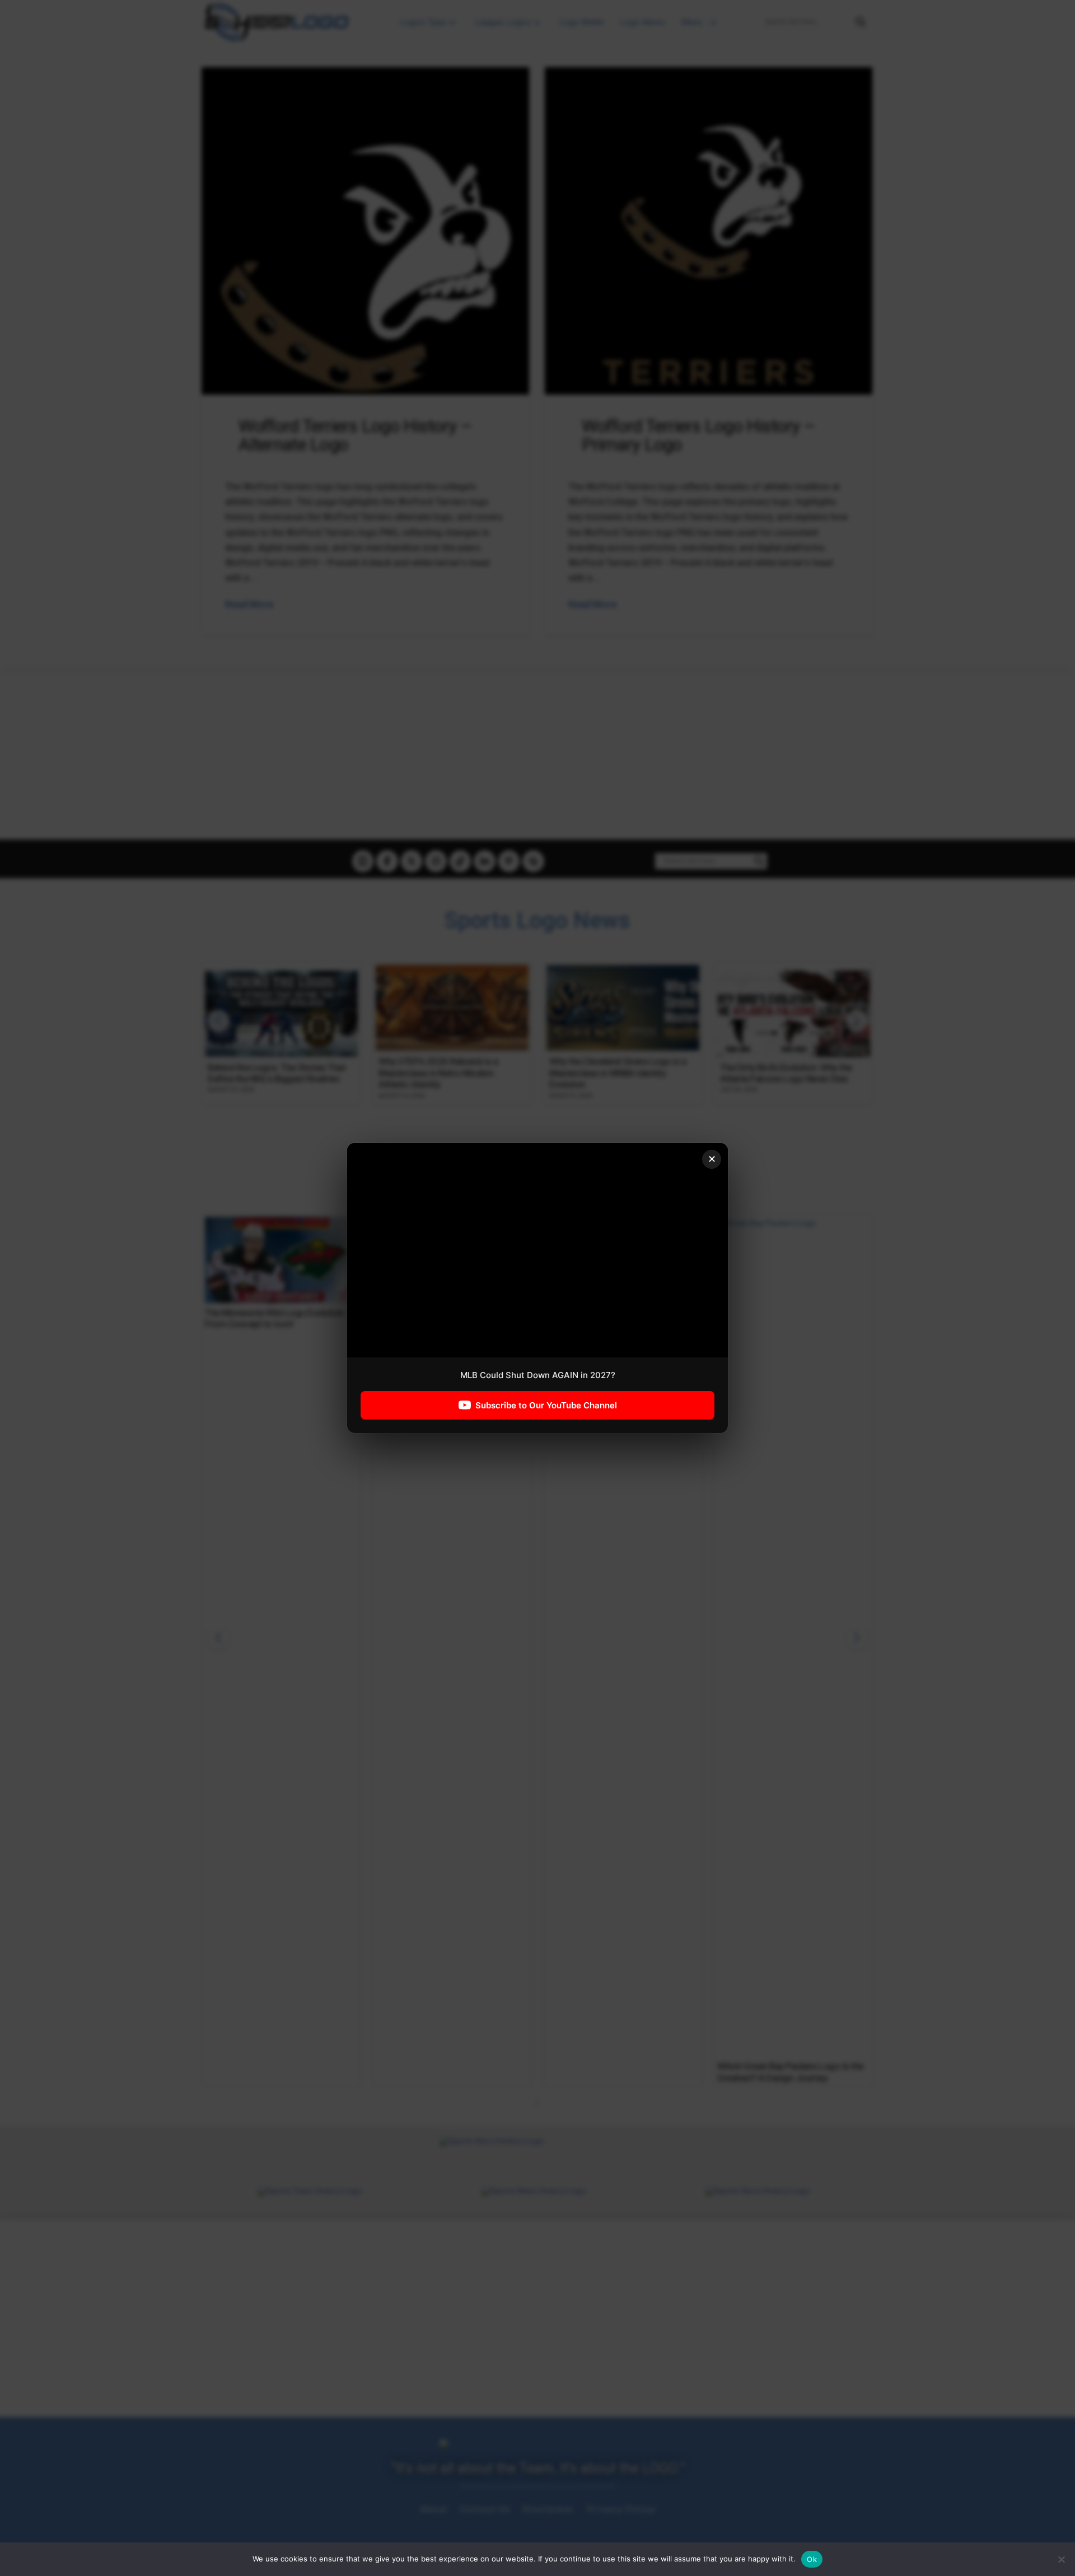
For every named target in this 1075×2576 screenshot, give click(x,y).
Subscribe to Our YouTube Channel (546, 1405)
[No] (1061, 2559)
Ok (812, 2559)
